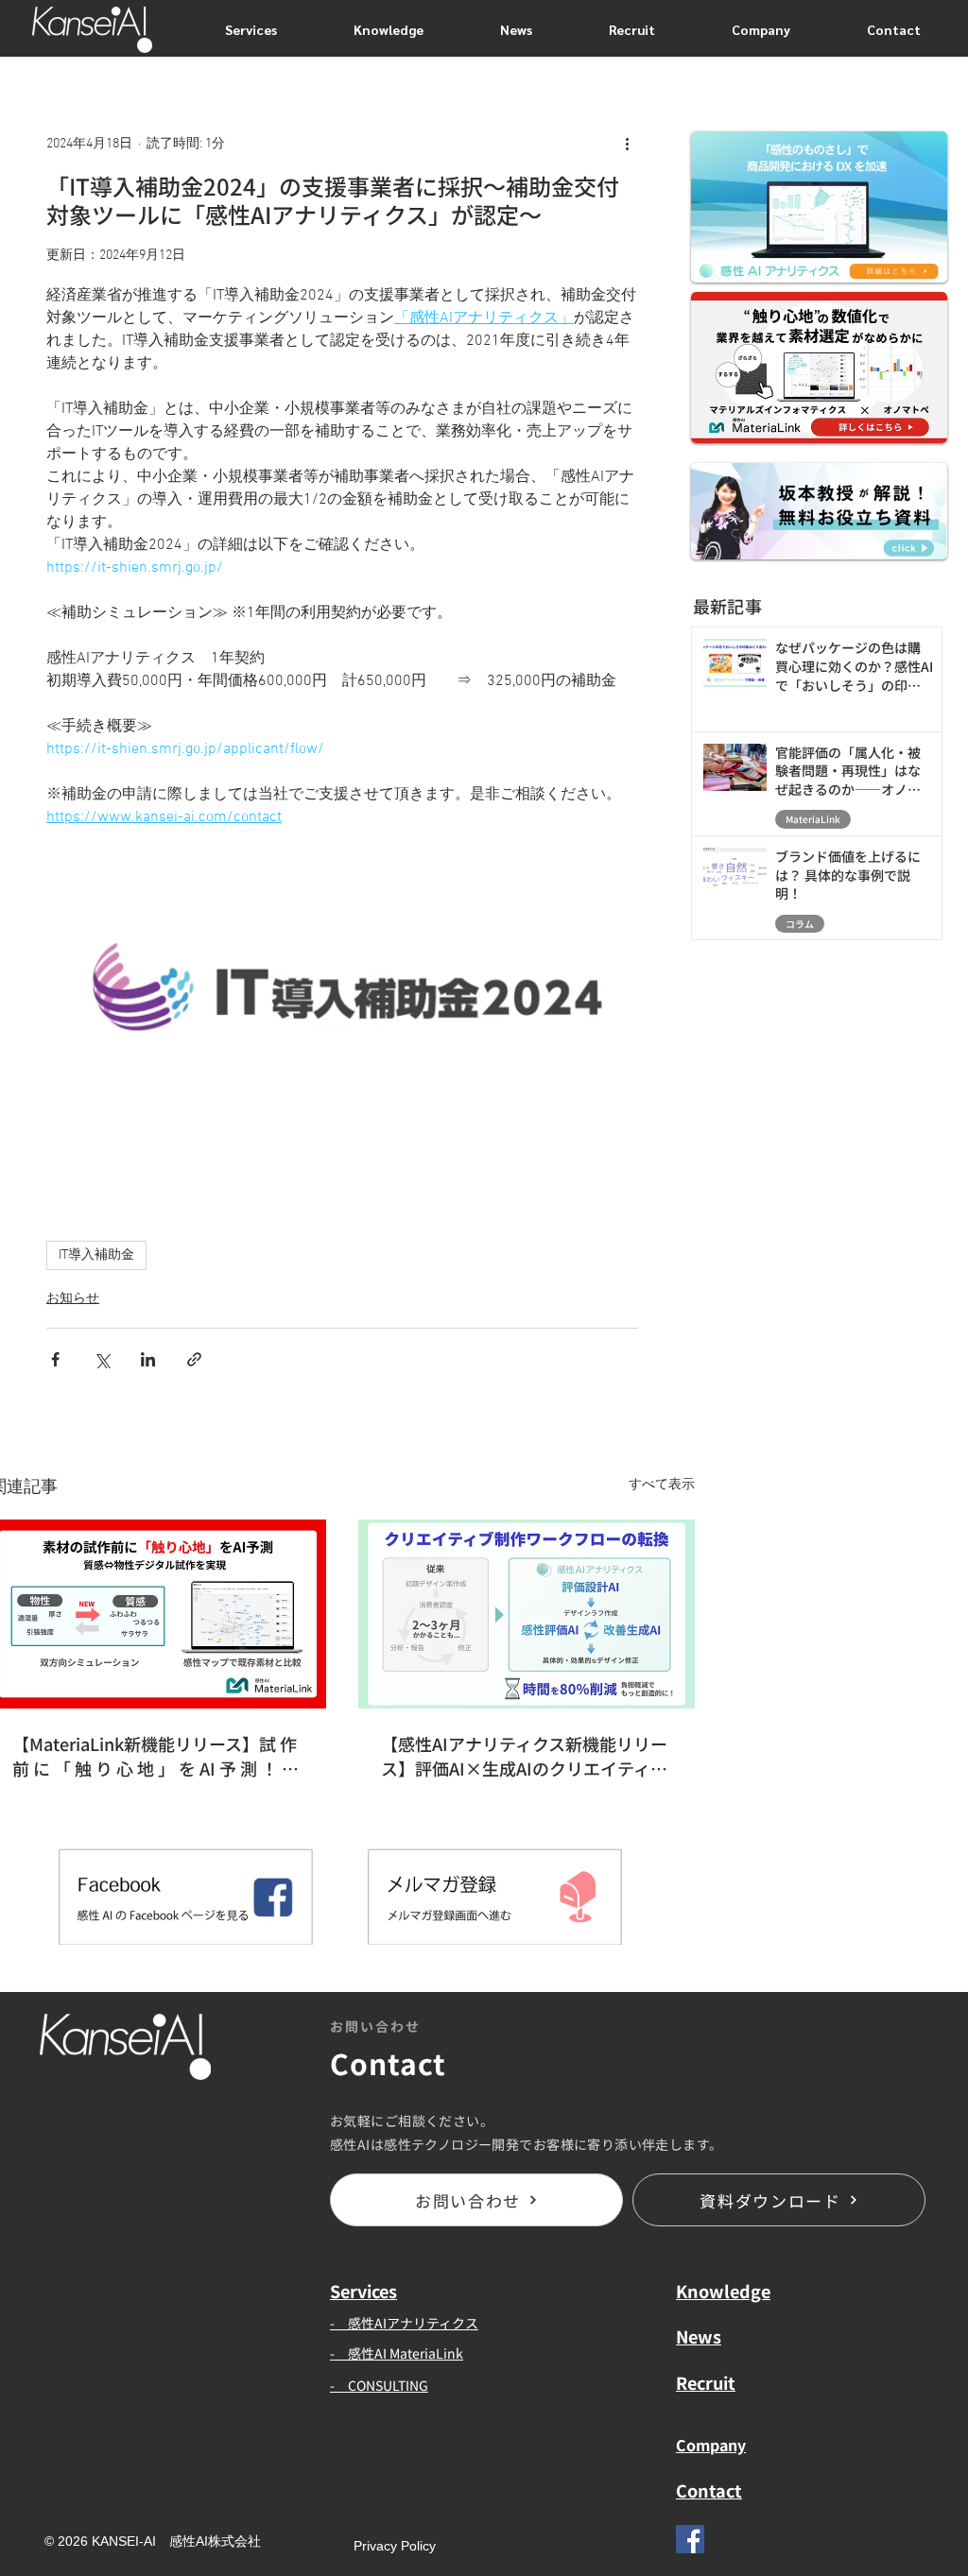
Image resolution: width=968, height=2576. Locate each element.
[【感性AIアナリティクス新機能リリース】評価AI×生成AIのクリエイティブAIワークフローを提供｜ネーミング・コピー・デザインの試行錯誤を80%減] (527, 1614)
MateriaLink (813, 819)
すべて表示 (662, 1485)
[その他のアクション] (627, 144)
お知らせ (73, 1299)
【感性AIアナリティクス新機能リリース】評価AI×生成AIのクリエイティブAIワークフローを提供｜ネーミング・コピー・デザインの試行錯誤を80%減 (526, 1756)
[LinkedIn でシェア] (148, 1359)
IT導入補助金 (96, 1255)
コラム (800, 924)
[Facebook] (690, 2539)
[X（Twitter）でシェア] (102, 1359)
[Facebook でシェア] (55, 1359)
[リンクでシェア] (194, 1359)
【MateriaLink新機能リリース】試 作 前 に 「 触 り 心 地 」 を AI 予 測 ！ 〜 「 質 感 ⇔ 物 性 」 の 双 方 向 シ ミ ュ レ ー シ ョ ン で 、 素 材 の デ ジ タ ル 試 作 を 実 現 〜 (156, 1756)
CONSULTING (388, 2385)
